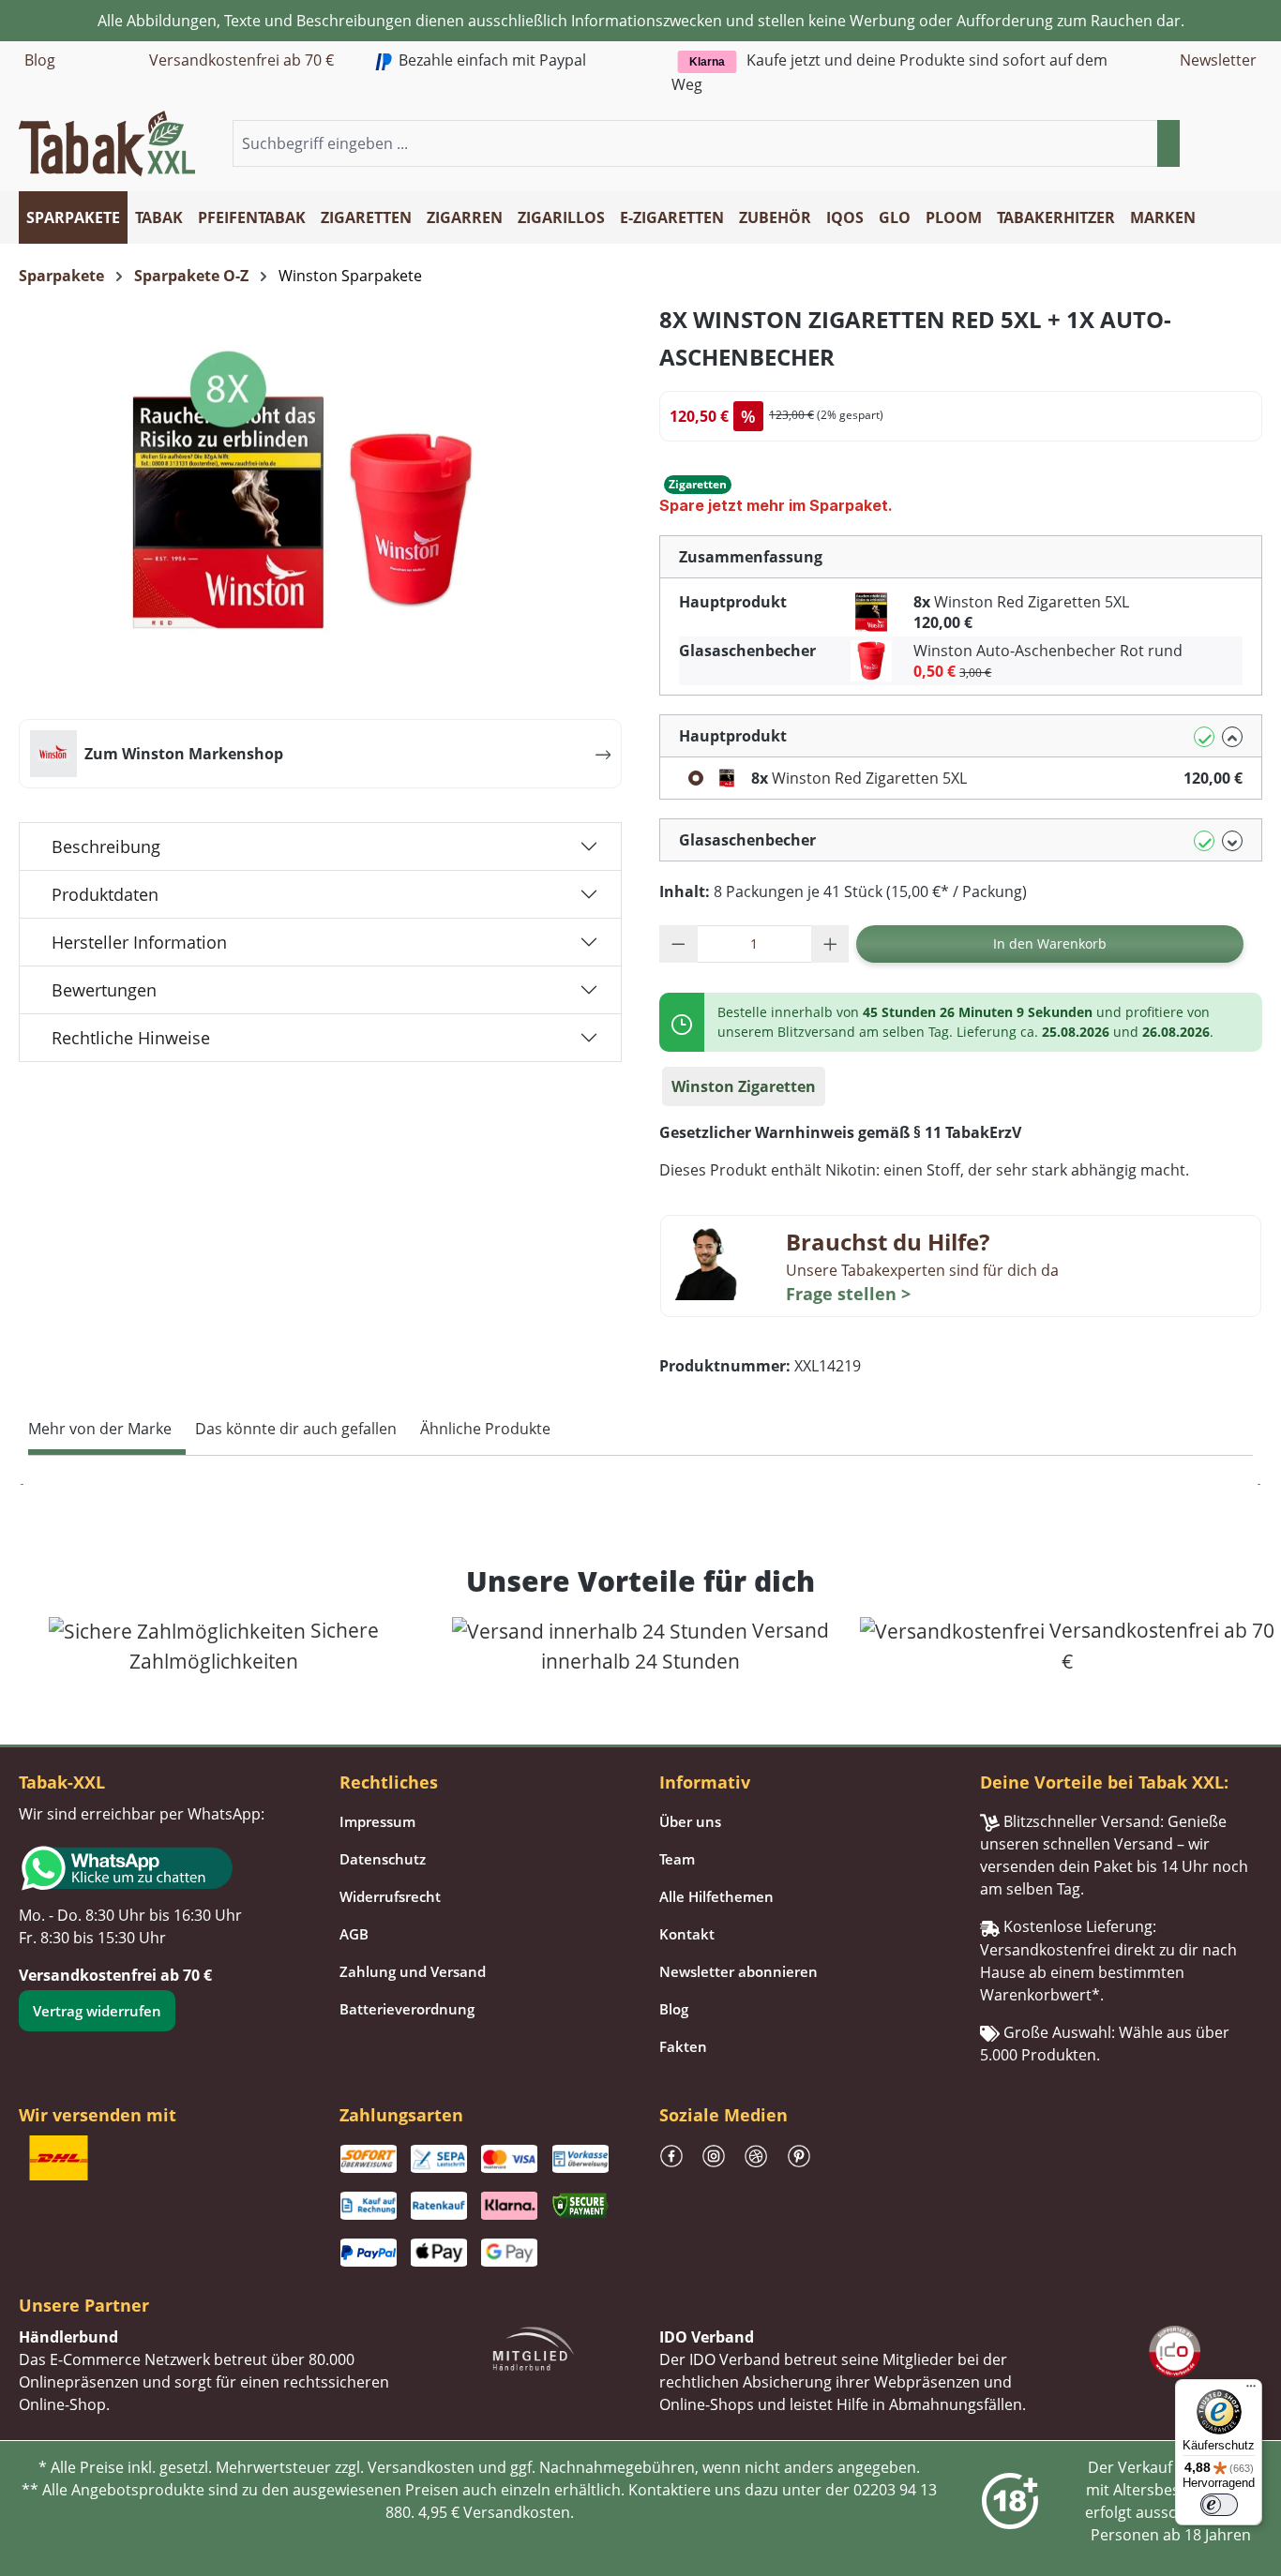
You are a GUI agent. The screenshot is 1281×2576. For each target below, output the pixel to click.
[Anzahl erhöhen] (830, 944)
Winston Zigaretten (744, 1086)
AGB (354, 1934)
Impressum (377, 1821)
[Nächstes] (1258, 1484)
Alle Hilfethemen (716, 1896)
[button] (1251, 144)
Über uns (690, 1821)
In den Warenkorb (1050, 944)
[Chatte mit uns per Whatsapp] (160, 1868)
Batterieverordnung (407, 2009)
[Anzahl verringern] (678, 944)
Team (677, 1859)
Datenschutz (383, 1859)
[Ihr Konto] (1228, 144)
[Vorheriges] (23, 1484)
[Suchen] (1168, 143)
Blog (40, 60)
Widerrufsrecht (390, 1896)
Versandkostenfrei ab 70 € (241, 60)
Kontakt (687, 1934)
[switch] (1219, 2505)
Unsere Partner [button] (84, 2305)
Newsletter (1218, 60)
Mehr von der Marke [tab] (100, 1429)
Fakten (683, 2046)
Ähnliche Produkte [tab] (485, 1429)
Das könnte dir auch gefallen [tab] (296, 1429)
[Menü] (1251, 2390)
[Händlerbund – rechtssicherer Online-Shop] (534, 2347)
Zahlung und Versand (413, 1971)
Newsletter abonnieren (738, 1971)
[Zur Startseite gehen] (107, 142)
